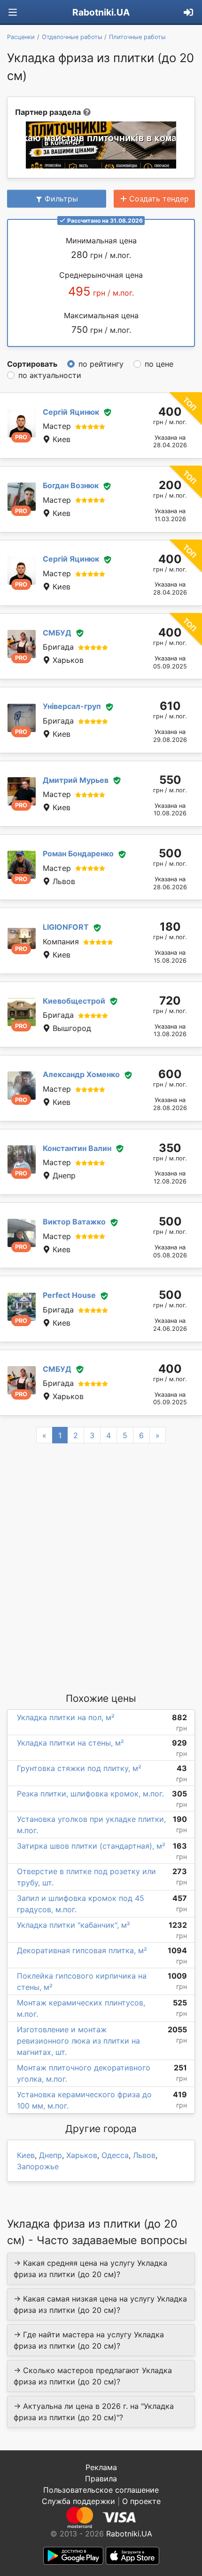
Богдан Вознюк (71, 485)
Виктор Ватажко (74, 1222)
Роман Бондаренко (78, 853)
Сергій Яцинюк (71, 412)
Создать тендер (159, 199)
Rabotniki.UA (101, 12)
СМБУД (57, 633)
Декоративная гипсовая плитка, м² (82, 1950)
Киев (26, 2155)
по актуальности (50, 375)
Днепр (50, 2155)
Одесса (115, 2155)
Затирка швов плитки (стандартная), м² (91, 1846)
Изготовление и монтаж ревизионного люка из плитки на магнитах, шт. (78, 2041)
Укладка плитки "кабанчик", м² (74, 1925)
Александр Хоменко (81, 1074)
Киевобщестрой (74, 1001)
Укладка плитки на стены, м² (70, 1743)
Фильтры (61, 199)
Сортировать (32, 364)
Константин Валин (77, 1148)
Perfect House (69, 1295)
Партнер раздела (48, 112)
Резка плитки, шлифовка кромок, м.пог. (90, 1794)
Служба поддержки (78, 2501)
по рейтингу (101, 364)
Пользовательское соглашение (101, 2490)
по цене (159, 364)
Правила (101, 2479)
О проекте (141, 2501)
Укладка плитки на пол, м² (66, 1717)
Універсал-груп (72, 706)
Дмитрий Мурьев (76, 780)
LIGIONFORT (66, 927)
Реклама (101, 2467)
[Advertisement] (101, 1567)
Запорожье (38, 2166)
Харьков (82, 2155)
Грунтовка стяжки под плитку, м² (79, 1768)
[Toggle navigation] (13, 12)
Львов (144, 2155)
